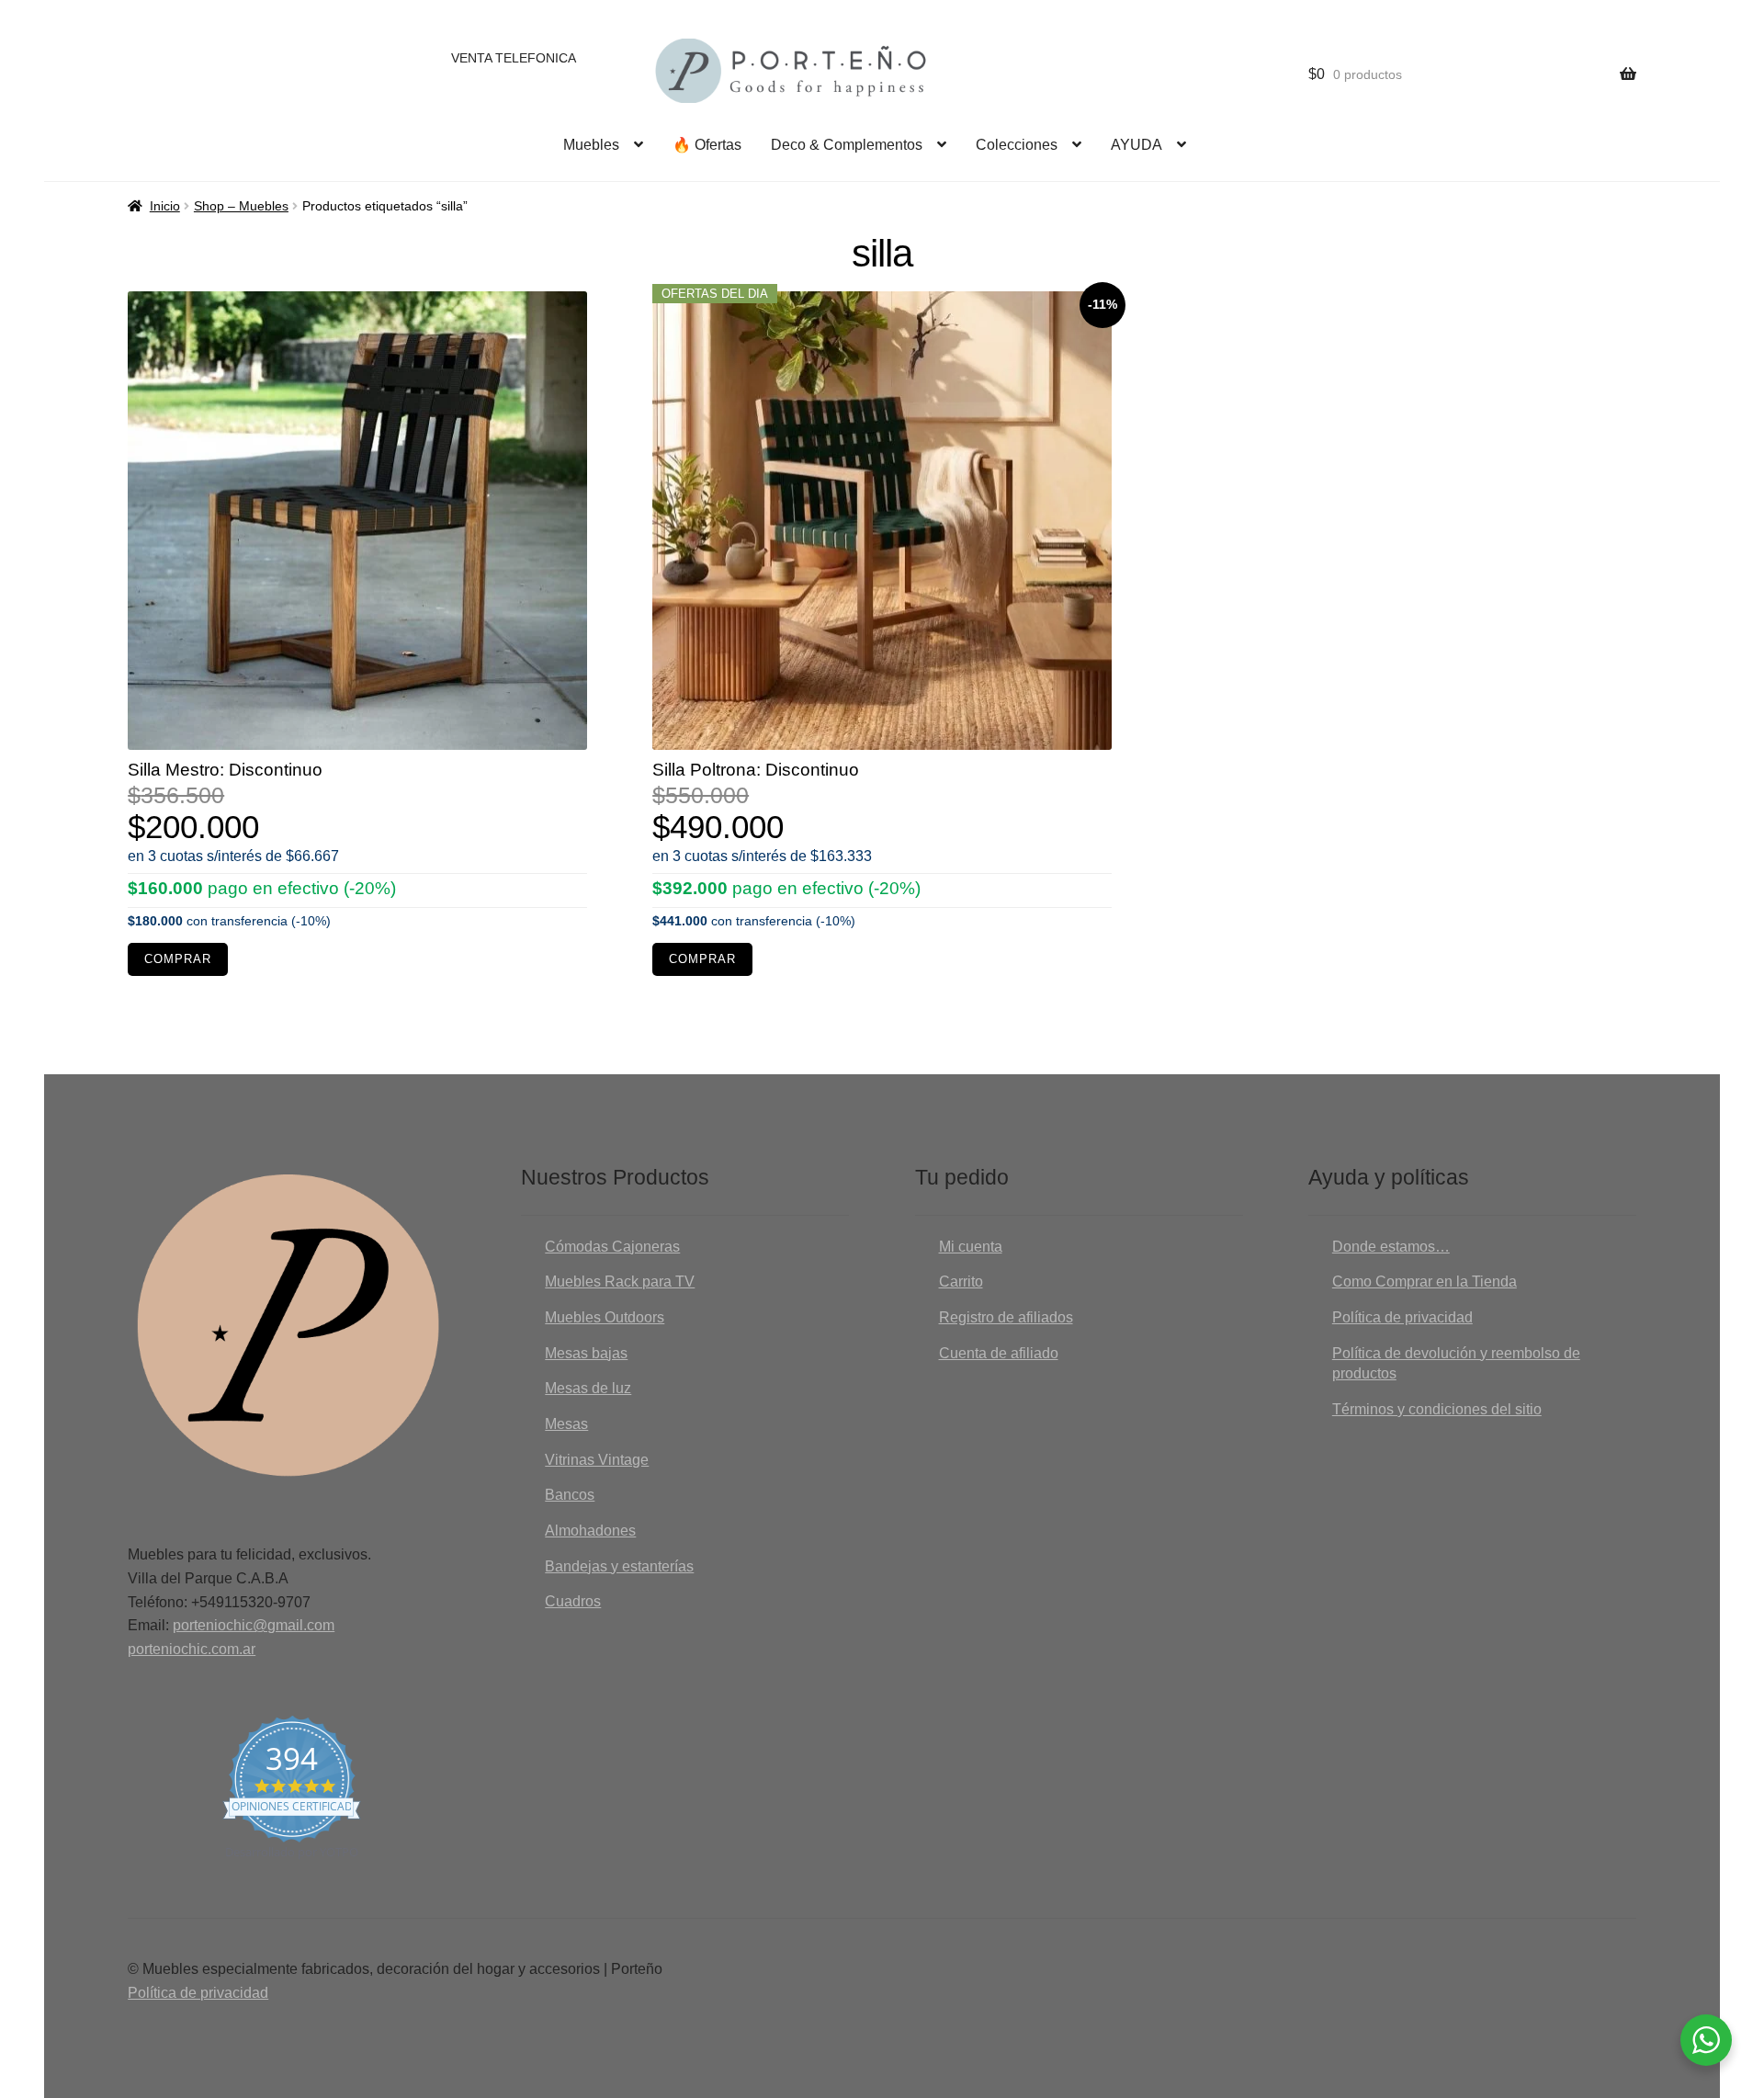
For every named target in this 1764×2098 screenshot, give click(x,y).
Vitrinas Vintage (597, 1460)
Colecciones (1017, 145)
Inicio (165, 206)
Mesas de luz (588, 1388)
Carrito (961, 1281)
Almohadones (590, 1531)
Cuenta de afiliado (999, 1353)
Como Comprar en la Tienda (1425, 1281)
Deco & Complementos (847, 145)
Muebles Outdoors (605, 1317)
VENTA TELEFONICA (514, 58)
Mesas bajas (586, 1353)
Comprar (178, 959)
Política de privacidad (1402, 1317)
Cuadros (573, 1601)
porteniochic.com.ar (192, 1649)
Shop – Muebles (241, 206)
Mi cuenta (971, 1247)
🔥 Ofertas (707, 145)
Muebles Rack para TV (620, 1281)
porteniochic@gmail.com (254, 1625)
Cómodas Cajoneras (612, 1247)
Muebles (591, 145)
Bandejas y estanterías (619, 1566)
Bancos (570, 1495)
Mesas (566, 1424)
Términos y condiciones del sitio (1437, 1409)
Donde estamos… (1391, 1247)
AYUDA (1136, 145)
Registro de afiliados (1006, 1317)
